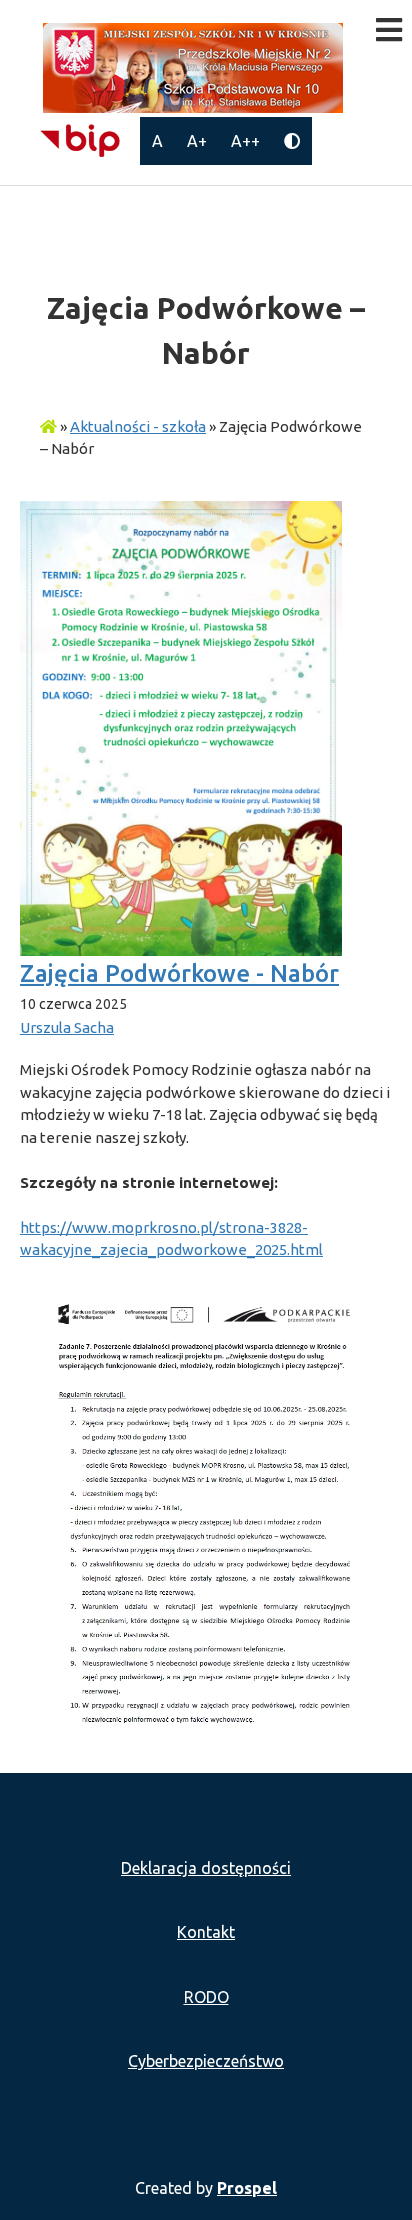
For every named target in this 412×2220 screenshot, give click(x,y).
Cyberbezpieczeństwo (206, 2061)
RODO (206, 1997)
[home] (48, 426)
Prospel (247, 2188)
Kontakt (206, 1932)
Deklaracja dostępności (206, 1868)
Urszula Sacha (67, 1027)
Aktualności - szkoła (138, 426)
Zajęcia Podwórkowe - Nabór (179, 973)
